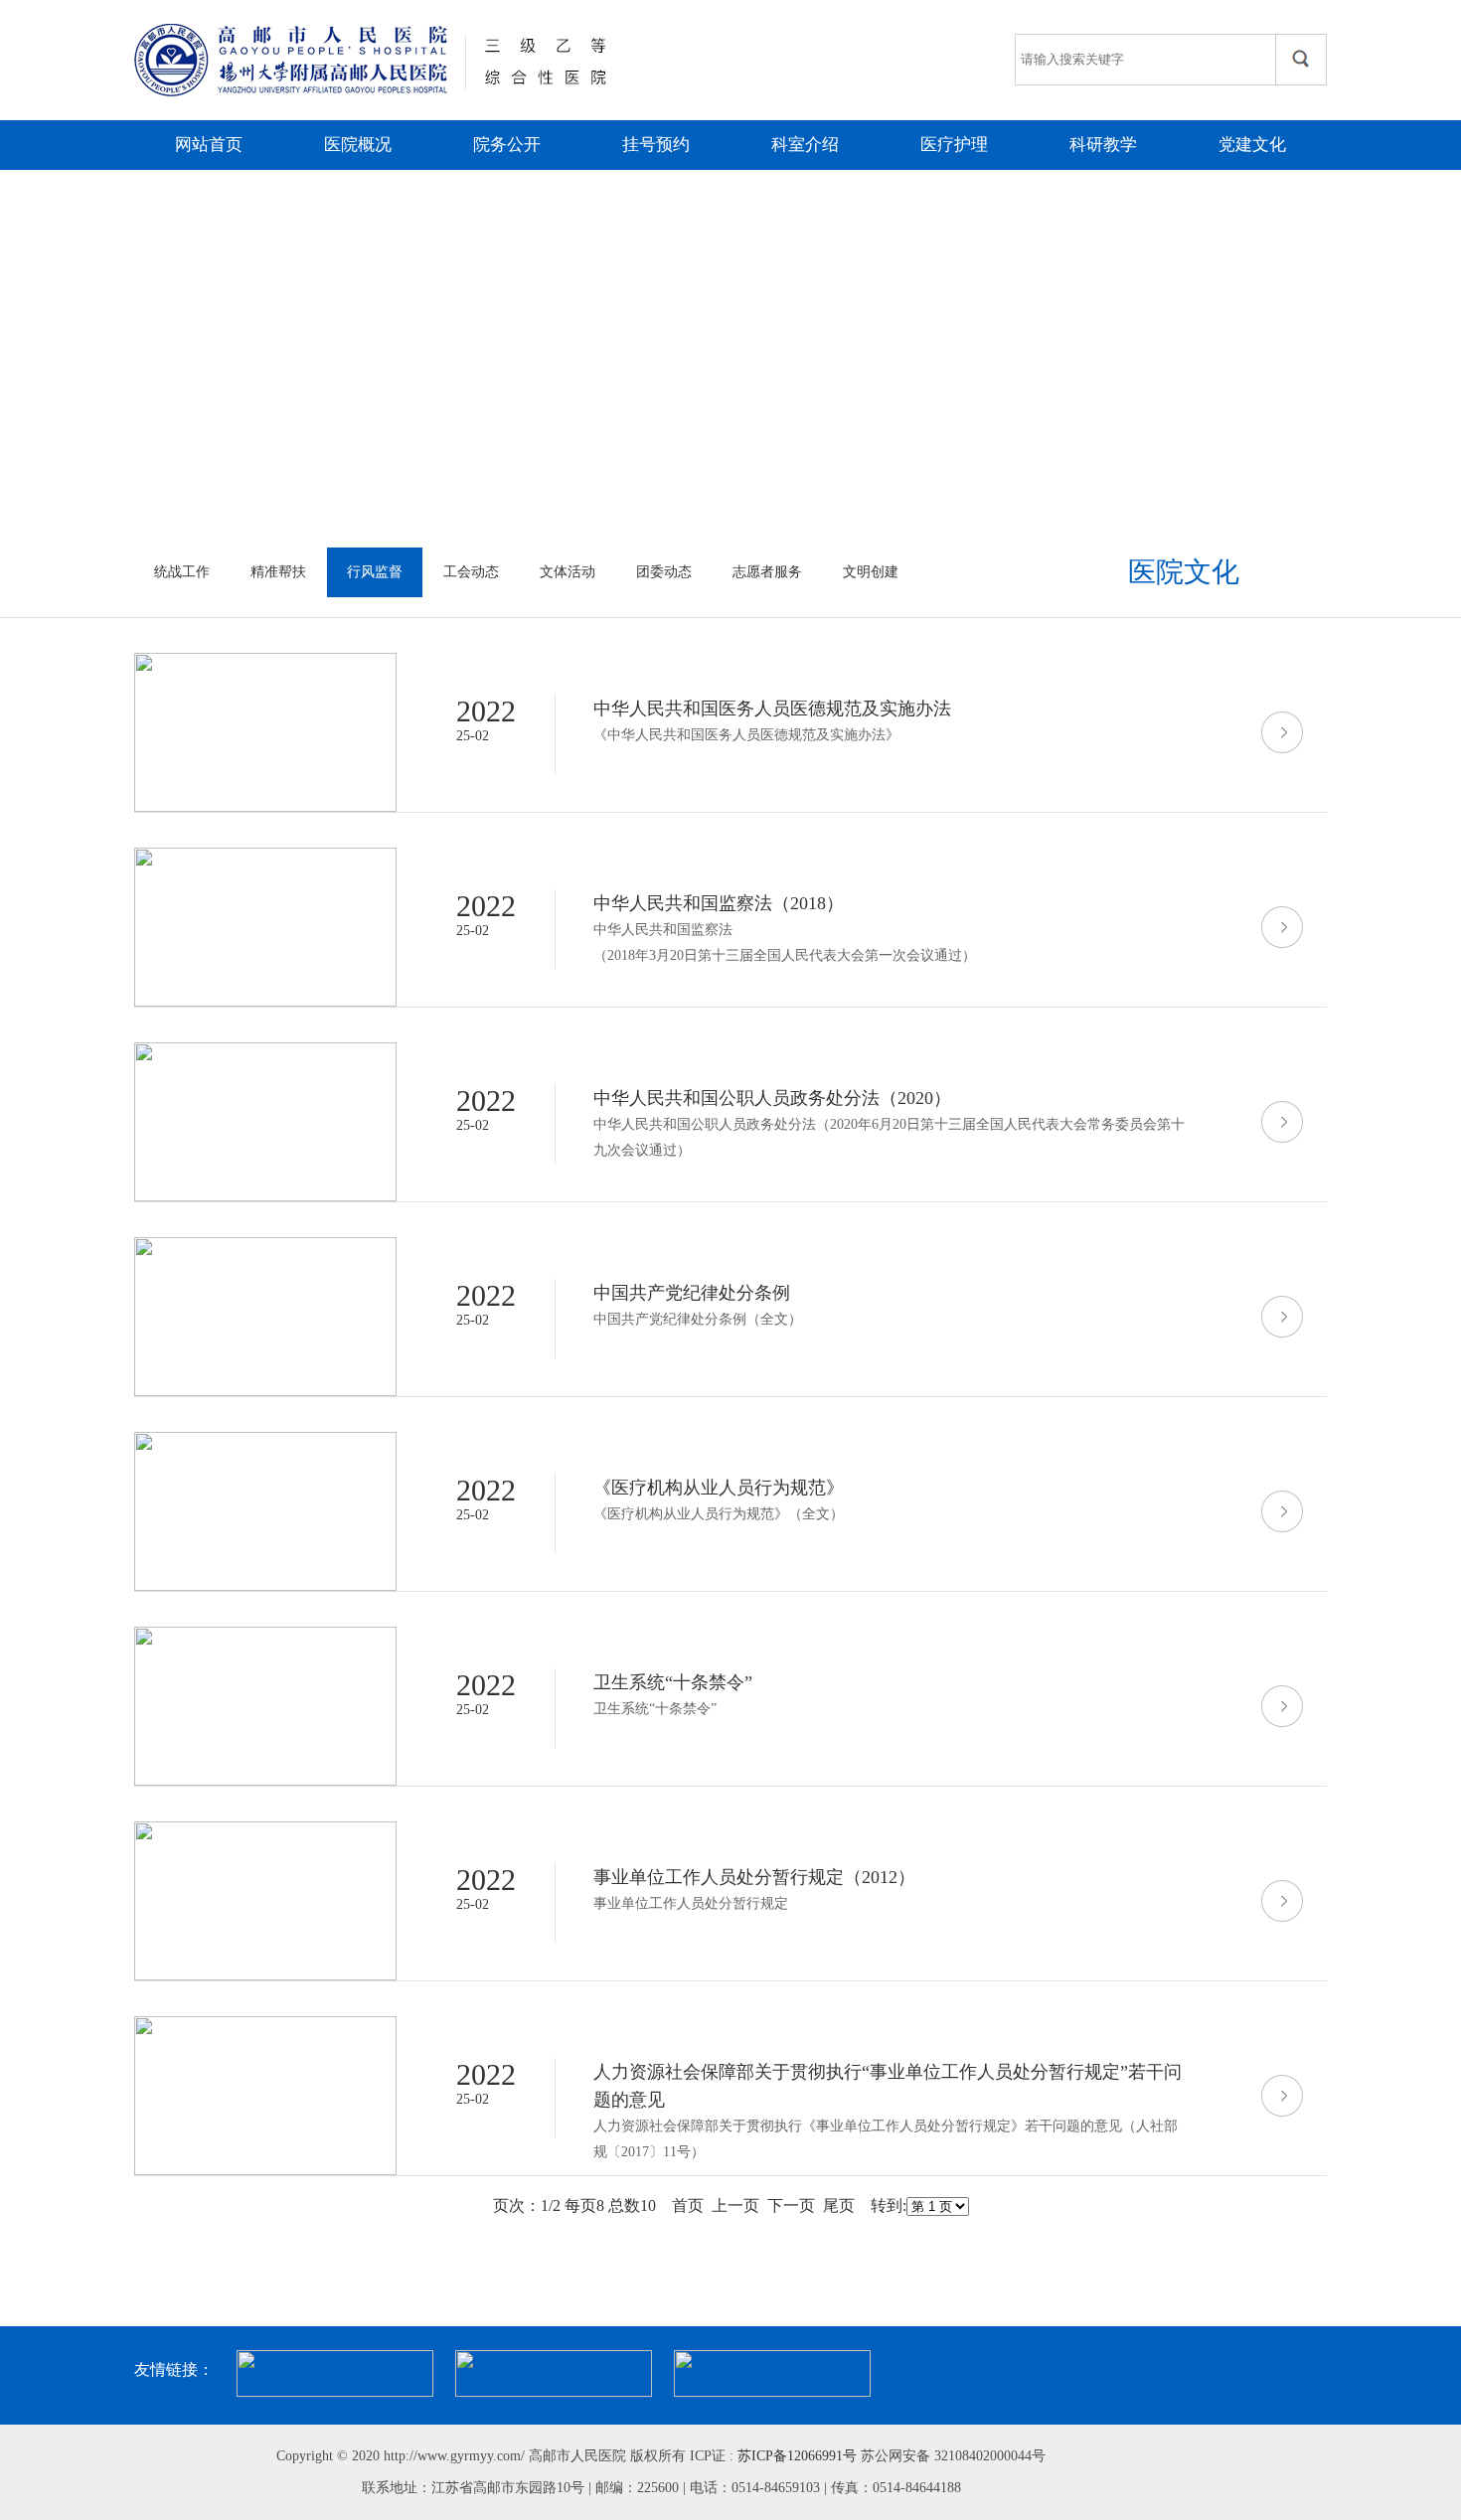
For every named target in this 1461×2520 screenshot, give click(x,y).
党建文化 (1252, 145)
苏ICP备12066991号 (797, 2456)
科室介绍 (805, 145)
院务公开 (507, 145)
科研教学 (1103, 145)
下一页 (791, 2205)
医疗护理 (954, 145)
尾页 (839, 2205)
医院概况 (358, 145)
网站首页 (209, 145)
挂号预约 (656, 145)
